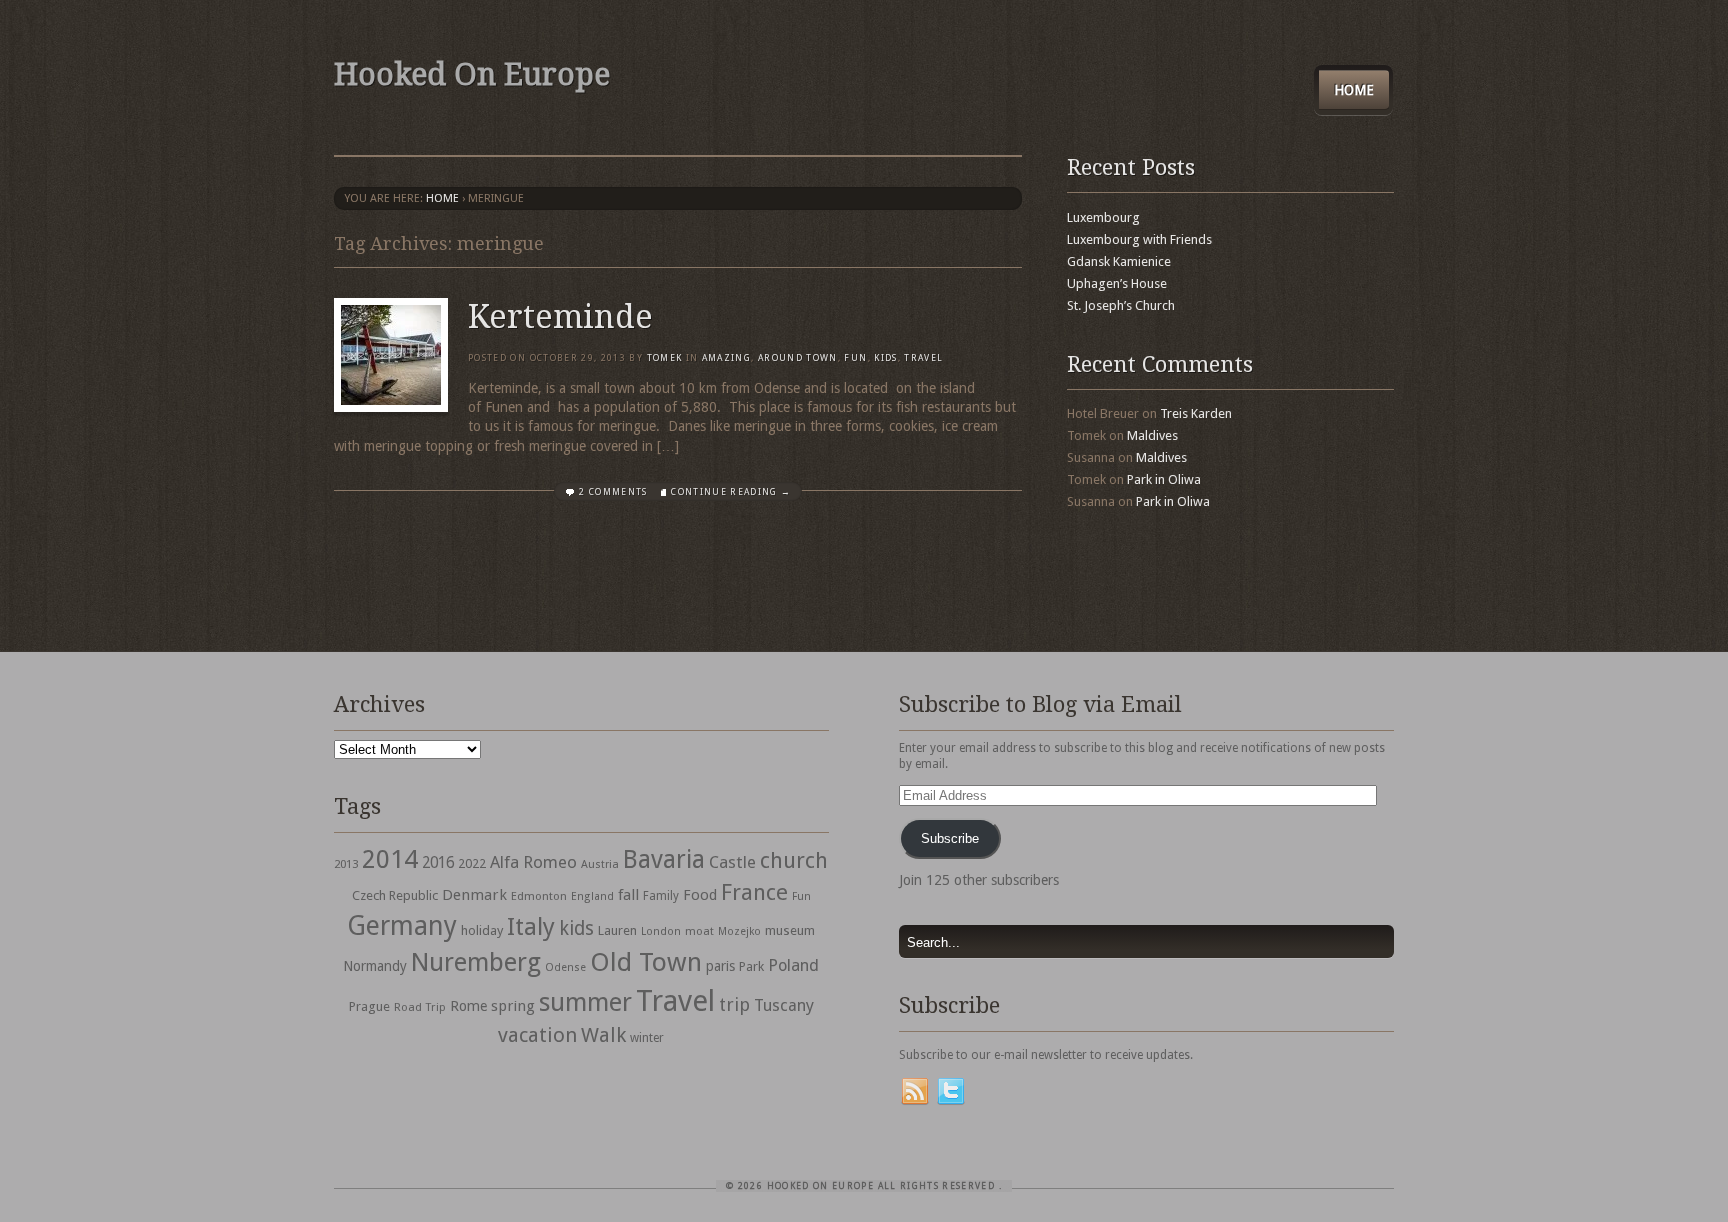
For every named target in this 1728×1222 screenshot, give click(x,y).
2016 (438, 863)
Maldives (1152, 435)
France (754, 892)
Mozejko (739, 931)
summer (585, 1002)
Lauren (617, 930)
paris (720, 966)
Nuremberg (476, 962)
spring (513, 1006)
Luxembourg (1103, 217)
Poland (793, 965)
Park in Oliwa (1164, 479)
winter (647, 1038)
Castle (732, 862)
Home (1354, 90)
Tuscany (784, 1005)
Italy (531, 926)
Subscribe (950, 838)
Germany (402, 925)
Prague (369, 1006)
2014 (390, 859)
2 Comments (613, 492)
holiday (482, 930)
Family (661, 896)
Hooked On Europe (472, 74)
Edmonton (539, 896)
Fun (855, 358)
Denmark (474, 895)
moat (699, 931)
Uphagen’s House (1117, 283)
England (592, 896)
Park (751, 966)
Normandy (375, 966)
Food (700, 895)
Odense (565, 967)
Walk (603, 1035)
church (794, 860)
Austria (600, 864)
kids (576, 928)
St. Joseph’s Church (1121, 305)
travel (923, 358)
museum (790, 930)
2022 (472, 863)
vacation (537, 1035)
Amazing (726, 358)
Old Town (646, 962)
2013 (346, 864)
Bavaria (664, 859)
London (661, 931)
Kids (885, 358)
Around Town (798, 358)
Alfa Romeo (533, 862)
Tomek (665, 358)
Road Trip (420, 1007)
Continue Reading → (731, 492)
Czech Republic (395, 895)
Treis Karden (1196, 413)
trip (734, 1004)
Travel (675, 1001)
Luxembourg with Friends (1139, 239)
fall (628, 895)
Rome (468, 1006)
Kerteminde (560, 317)
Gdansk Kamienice (1119, 261)
